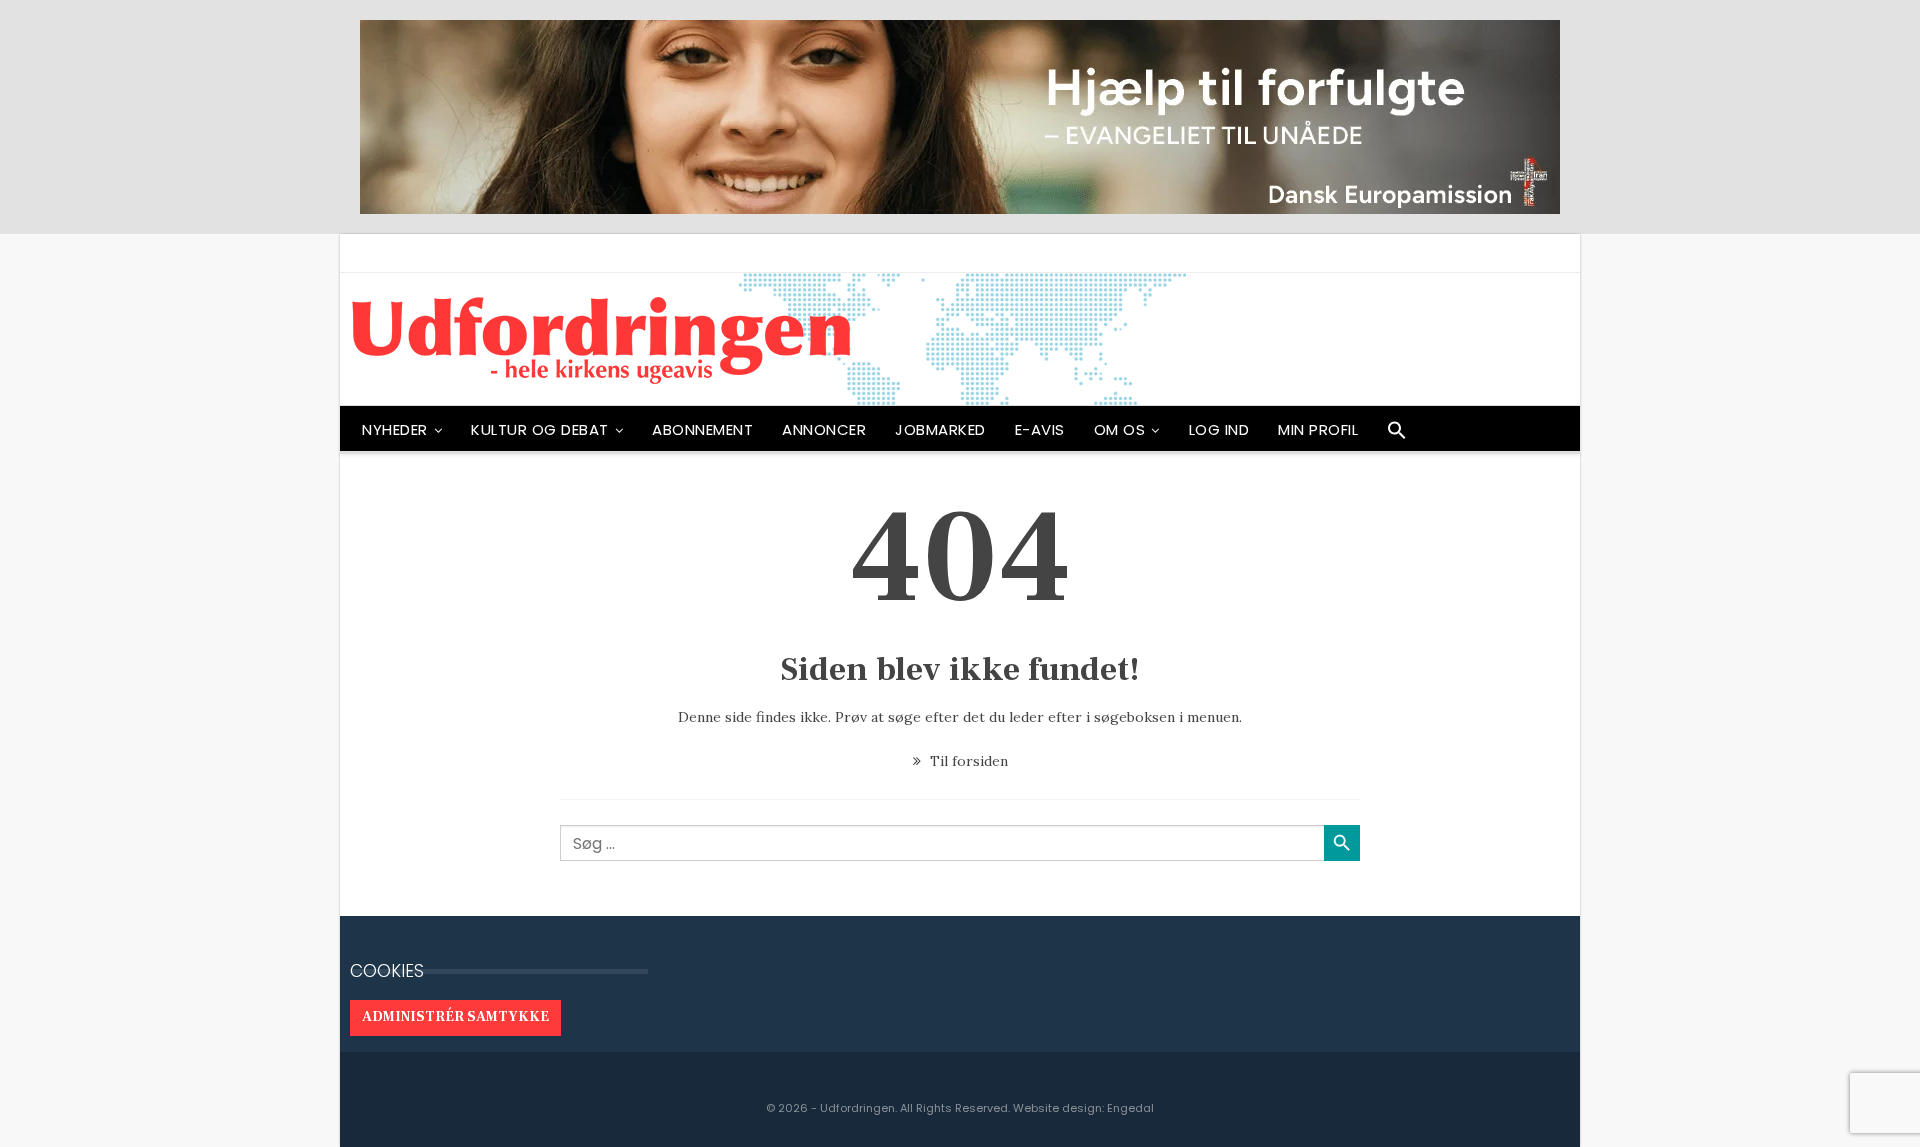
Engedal (1130, 1108)
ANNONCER (824, 429)
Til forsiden (967, 761)
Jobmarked (940, 429)
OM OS (1120, 429)
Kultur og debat (540, 429)
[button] (1397, 435)
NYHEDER (395, 429)
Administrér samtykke (455, 1017)
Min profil (1318, 429)
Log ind (1219, 429)
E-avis (1040, 429)
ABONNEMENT (702, 429)
